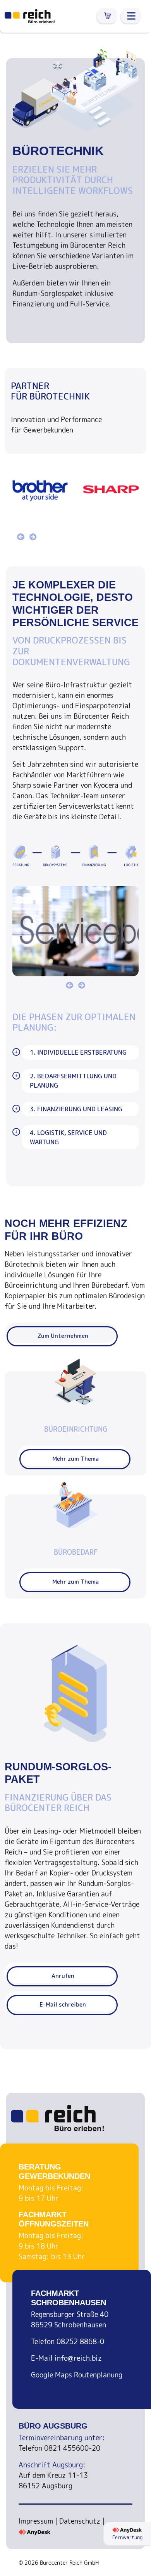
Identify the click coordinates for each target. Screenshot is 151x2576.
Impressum (36, 2521)
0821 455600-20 (72, 2448)
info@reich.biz (78, 2358)
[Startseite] (30, 16)
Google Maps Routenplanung (77, 2375)
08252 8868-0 (80, 2342)
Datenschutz (80, 2521)
